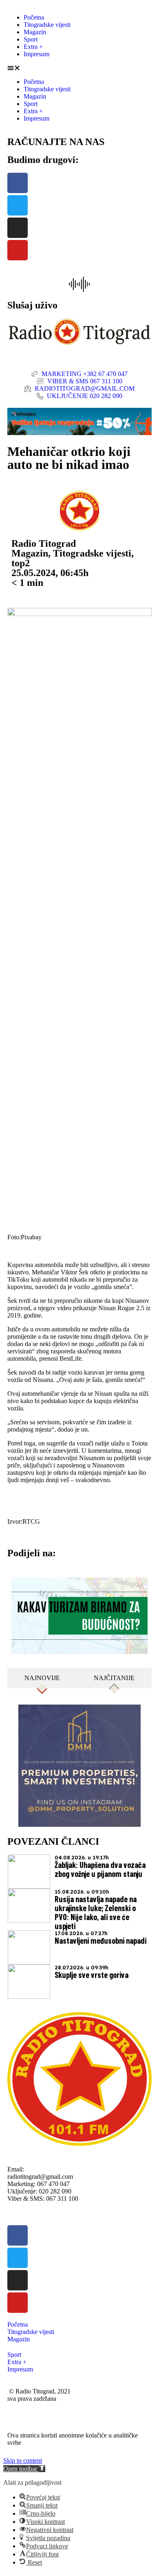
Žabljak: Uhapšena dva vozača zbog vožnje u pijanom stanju (100, 1869)
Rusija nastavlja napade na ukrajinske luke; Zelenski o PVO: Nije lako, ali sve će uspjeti (96, 1912)
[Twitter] (18, 205)
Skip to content (23, 2461)
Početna (34, 17)
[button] (79, 68)
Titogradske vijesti (47, 25)
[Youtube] (18, 250)
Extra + (33, 47)
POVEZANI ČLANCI (53, 1841)
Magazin (35, 32)
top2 (21, 563)
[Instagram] (18, 228)
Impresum (36, 54)
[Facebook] (18, 183)
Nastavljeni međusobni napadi (100, 1940)
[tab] (42, 1678)
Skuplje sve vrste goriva (92, 1975)
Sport (31, 39)
